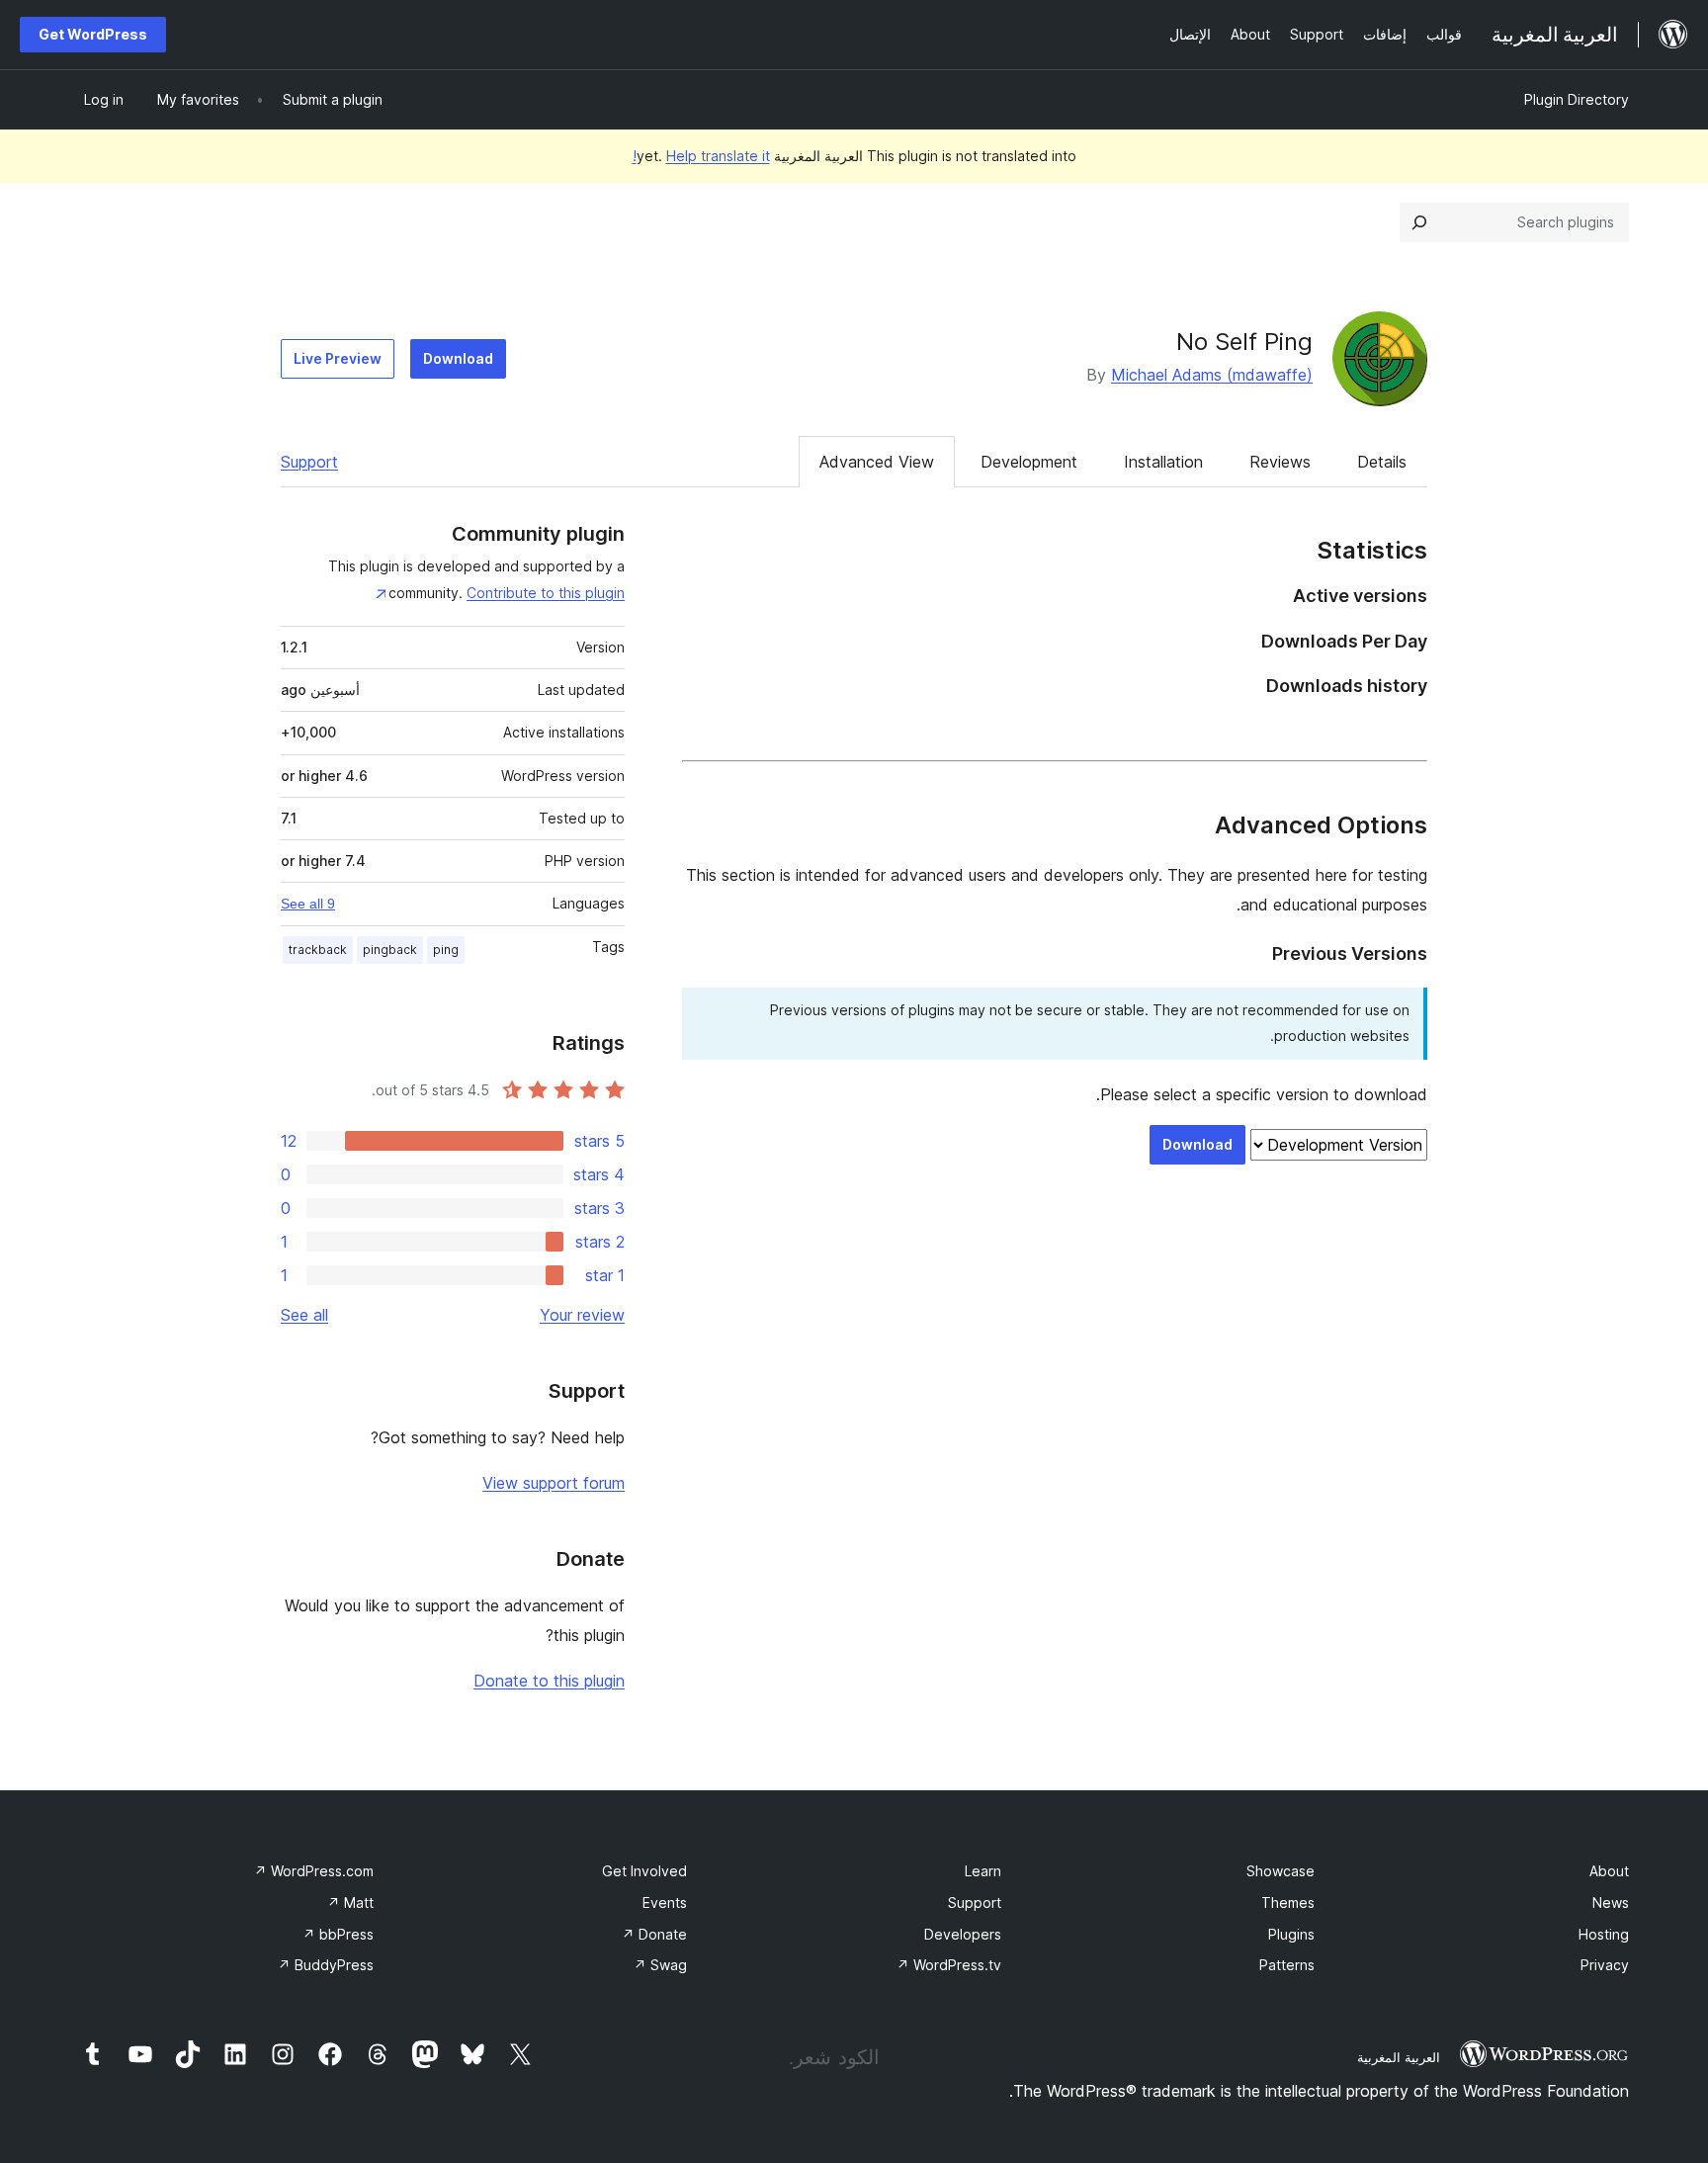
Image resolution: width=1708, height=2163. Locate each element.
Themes (1288, 1903)
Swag (660, 1965)
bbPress (338, 1934)
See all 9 (308, 904)
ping (446, 950)
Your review (582, 1315)
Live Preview (338, 358)
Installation (1163, 462)
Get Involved (644, 1871)
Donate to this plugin (549, 1681)
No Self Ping (1244, 342)
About (1609, 1871)
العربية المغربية (1399, 2057)
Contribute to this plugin (546, 593)
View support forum (554, 1483)
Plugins (1291, 1934)
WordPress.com (314, 1871)
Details (1382, 462)
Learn (983, 1871)
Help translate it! (701, 156)
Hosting (1604, 1934)
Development (1029, 462)
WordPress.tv (949, 1965)
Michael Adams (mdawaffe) (1212, 375)
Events (665, 1903)
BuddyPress (326, 1965)
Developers (963, 1934)
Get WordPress (93, 34)
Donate (654, 1934)
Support (309, 462)
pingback (390, 950)
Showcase (1281, 1871)
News (1611, 1903)
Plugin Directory (1577, 99)
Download (458, 358)
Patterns (1287, 1965)
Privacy (1605, 1965)
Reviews (1280, 462)
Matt (350, 1903)
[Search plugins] (1419, 222)
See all (304, 1315)
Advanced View (877, 462)
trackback (318, 950)
